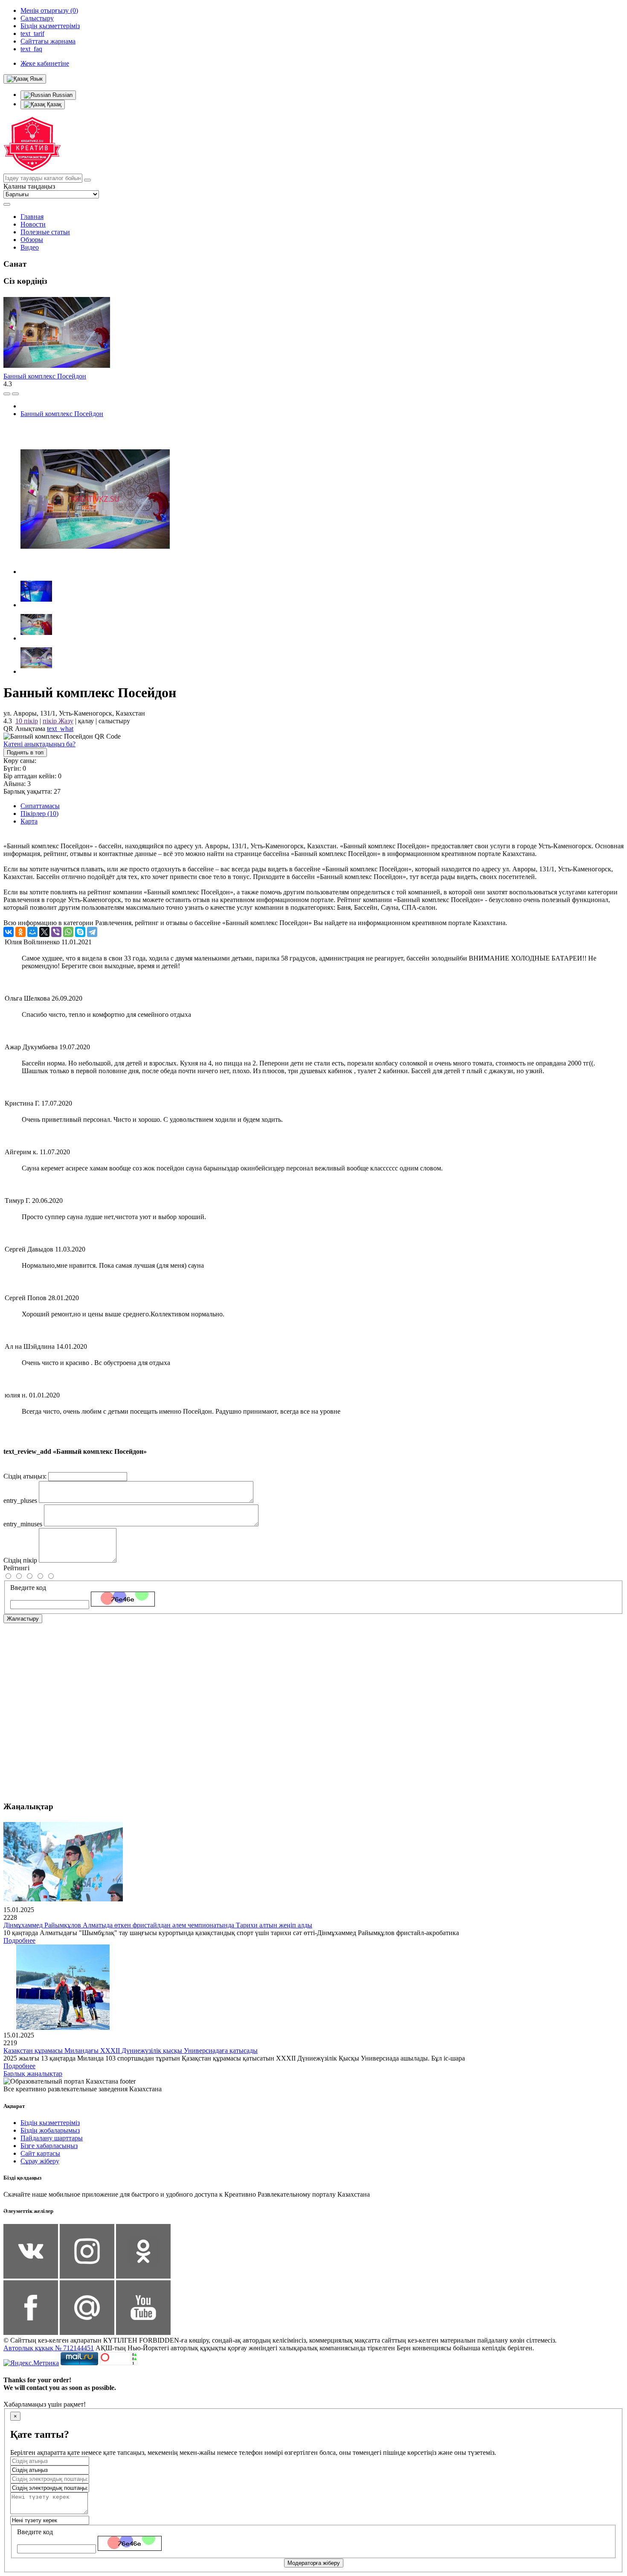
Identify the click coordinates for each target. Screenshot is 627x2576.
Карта (29, 821)
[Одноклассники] (20, 932)
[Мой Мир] (32, 932)
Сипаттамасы (40, 806)
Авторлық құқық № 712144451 (49, 2348)
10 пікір (27, 721)
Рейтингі (16, 1568)
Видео (30, 247)
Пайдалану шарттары (52, 2138)
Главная (32, 217)
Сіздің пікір (20, 1560)
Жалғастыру (23, 1619)
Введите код (28, 1588)
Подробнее (19, 1940)
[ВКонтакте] (9, 932)
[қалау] (15, 394)
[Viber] (56, 932)
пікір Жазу (58, 721)
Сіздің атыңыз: (25, 1476)
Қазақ (53, 104)
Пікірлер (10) (39, 814)
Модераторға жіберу (314, 2563)
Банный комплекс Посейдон (45, 376)
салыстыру (114, 721)
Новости (33, 224)
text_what (60, 729)
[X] (44, 932)
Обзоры (32, 240)
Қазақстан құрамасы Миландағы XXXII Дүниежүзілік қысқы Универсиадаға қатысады (131, 2051)
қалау (86, 721)
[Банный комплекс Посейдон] (95, 572)
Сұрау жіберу (40, 2161)
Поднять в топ (25, 752)
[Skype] (80, 932)
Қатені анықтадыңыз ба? (39, 744)
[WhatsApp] (68, 932)
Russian (62, 95)
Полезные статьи (45, 232)
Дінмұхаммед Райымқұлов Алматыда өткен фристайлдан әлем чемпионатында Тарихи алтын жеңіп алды (158, 1925)
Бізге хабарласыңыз (49, 2146)
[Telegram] (92, 932)
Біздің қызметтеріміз (50, 2123)
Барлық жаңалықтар (33, 2074)
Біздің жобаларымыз (50, 2130)
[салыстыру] (7, 394)
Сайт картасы (40, 2153)
